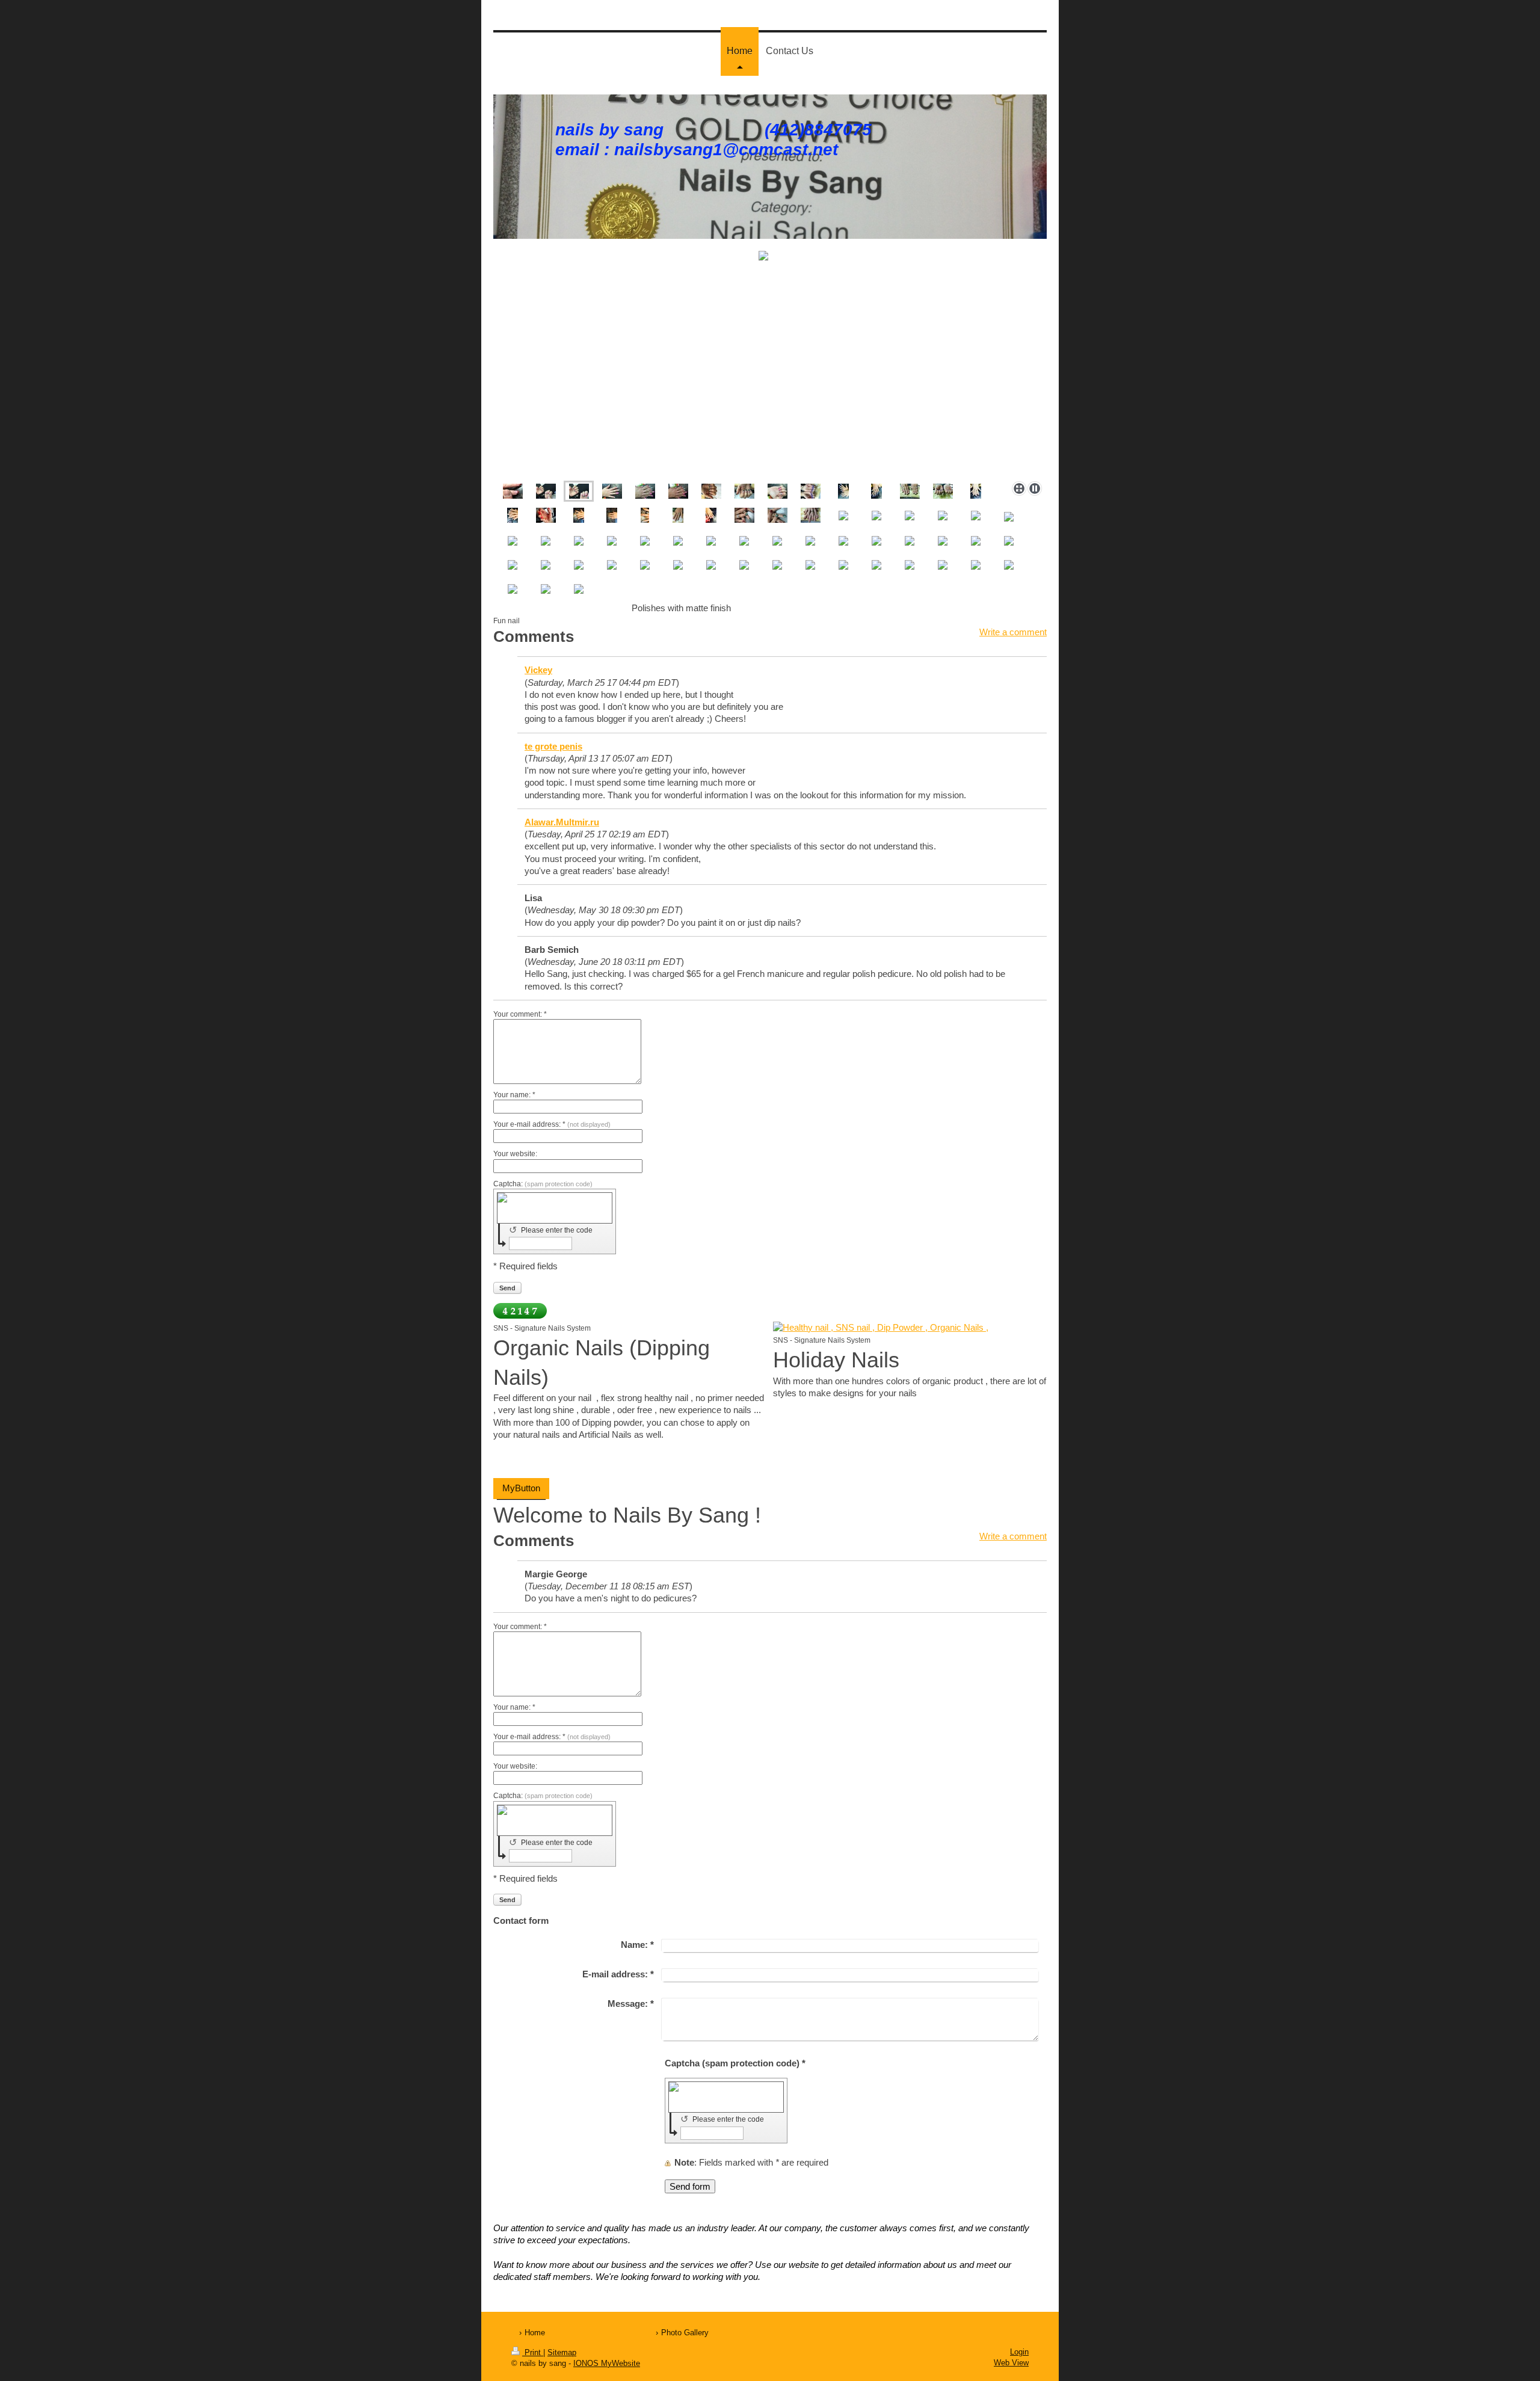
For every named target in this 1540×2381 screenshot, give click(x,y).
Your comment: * (520, 1014)
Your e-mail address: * (552, 1124)
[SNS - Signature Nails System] (910, 1328)
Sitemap (562, 2352)
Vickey (538, 670)
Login (1019, 2352)
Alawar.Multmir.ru (562, 822)
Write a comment (1013, 632)
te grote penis (553, 746)
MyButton (521, 1488)
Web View (1011, 2363)
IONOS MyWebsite (607, 2363)
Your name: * (514, 1095)
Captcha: (543, 1184)
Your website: (515, 1154)
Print (533, 2352)
